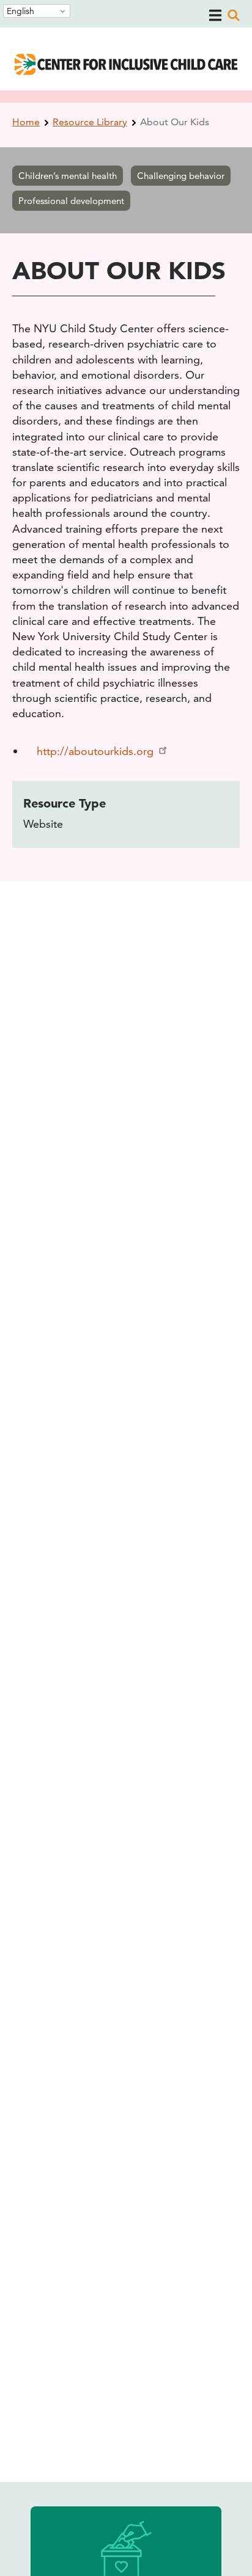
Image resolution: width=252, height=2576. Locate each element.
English (20, 11)
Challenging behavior (181, 176)
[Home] (126, 71)
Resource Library (90, 122)
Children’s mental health (68, 176)
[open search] (234, 15)
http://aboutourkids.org (95, 751)
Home (26, 122)
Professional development (71, 201)
